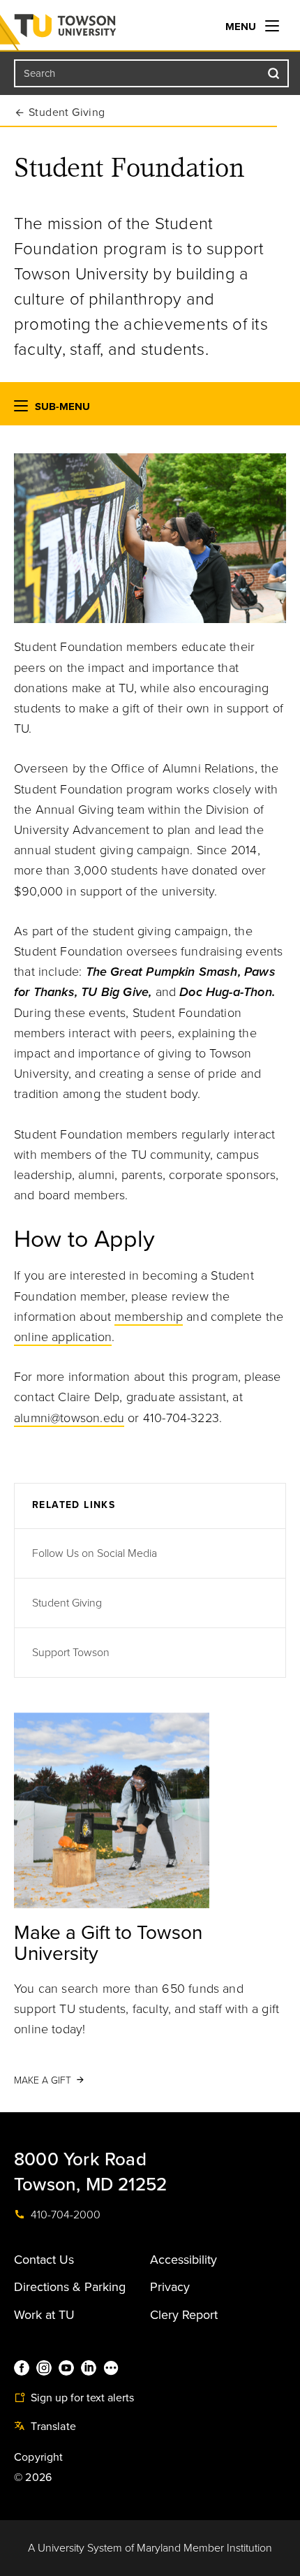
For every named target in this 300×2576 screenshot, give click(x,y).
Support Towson (71, 1653)
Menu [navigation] (242, 27)
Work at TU (44, 2315)
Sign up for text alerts (81, 2398)
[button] (21, 409)
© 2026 (33, 2478)
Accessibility (183, 2260)
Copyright (39, 2457)
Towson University (93, 29)
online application (63, 1337)
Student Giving (67, 112)
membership (149, 1317)
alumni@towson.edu (69, 1418)
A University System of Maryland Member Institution (150, 2548)
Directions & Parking (70, 2287)
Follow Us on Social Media (95, 1553)
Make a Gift (43, 2080)
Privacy (170, 2287)
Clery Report (184, 2315)
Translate (52, 2427)
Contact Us (44, 2260)
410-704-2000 (64, 2215)
